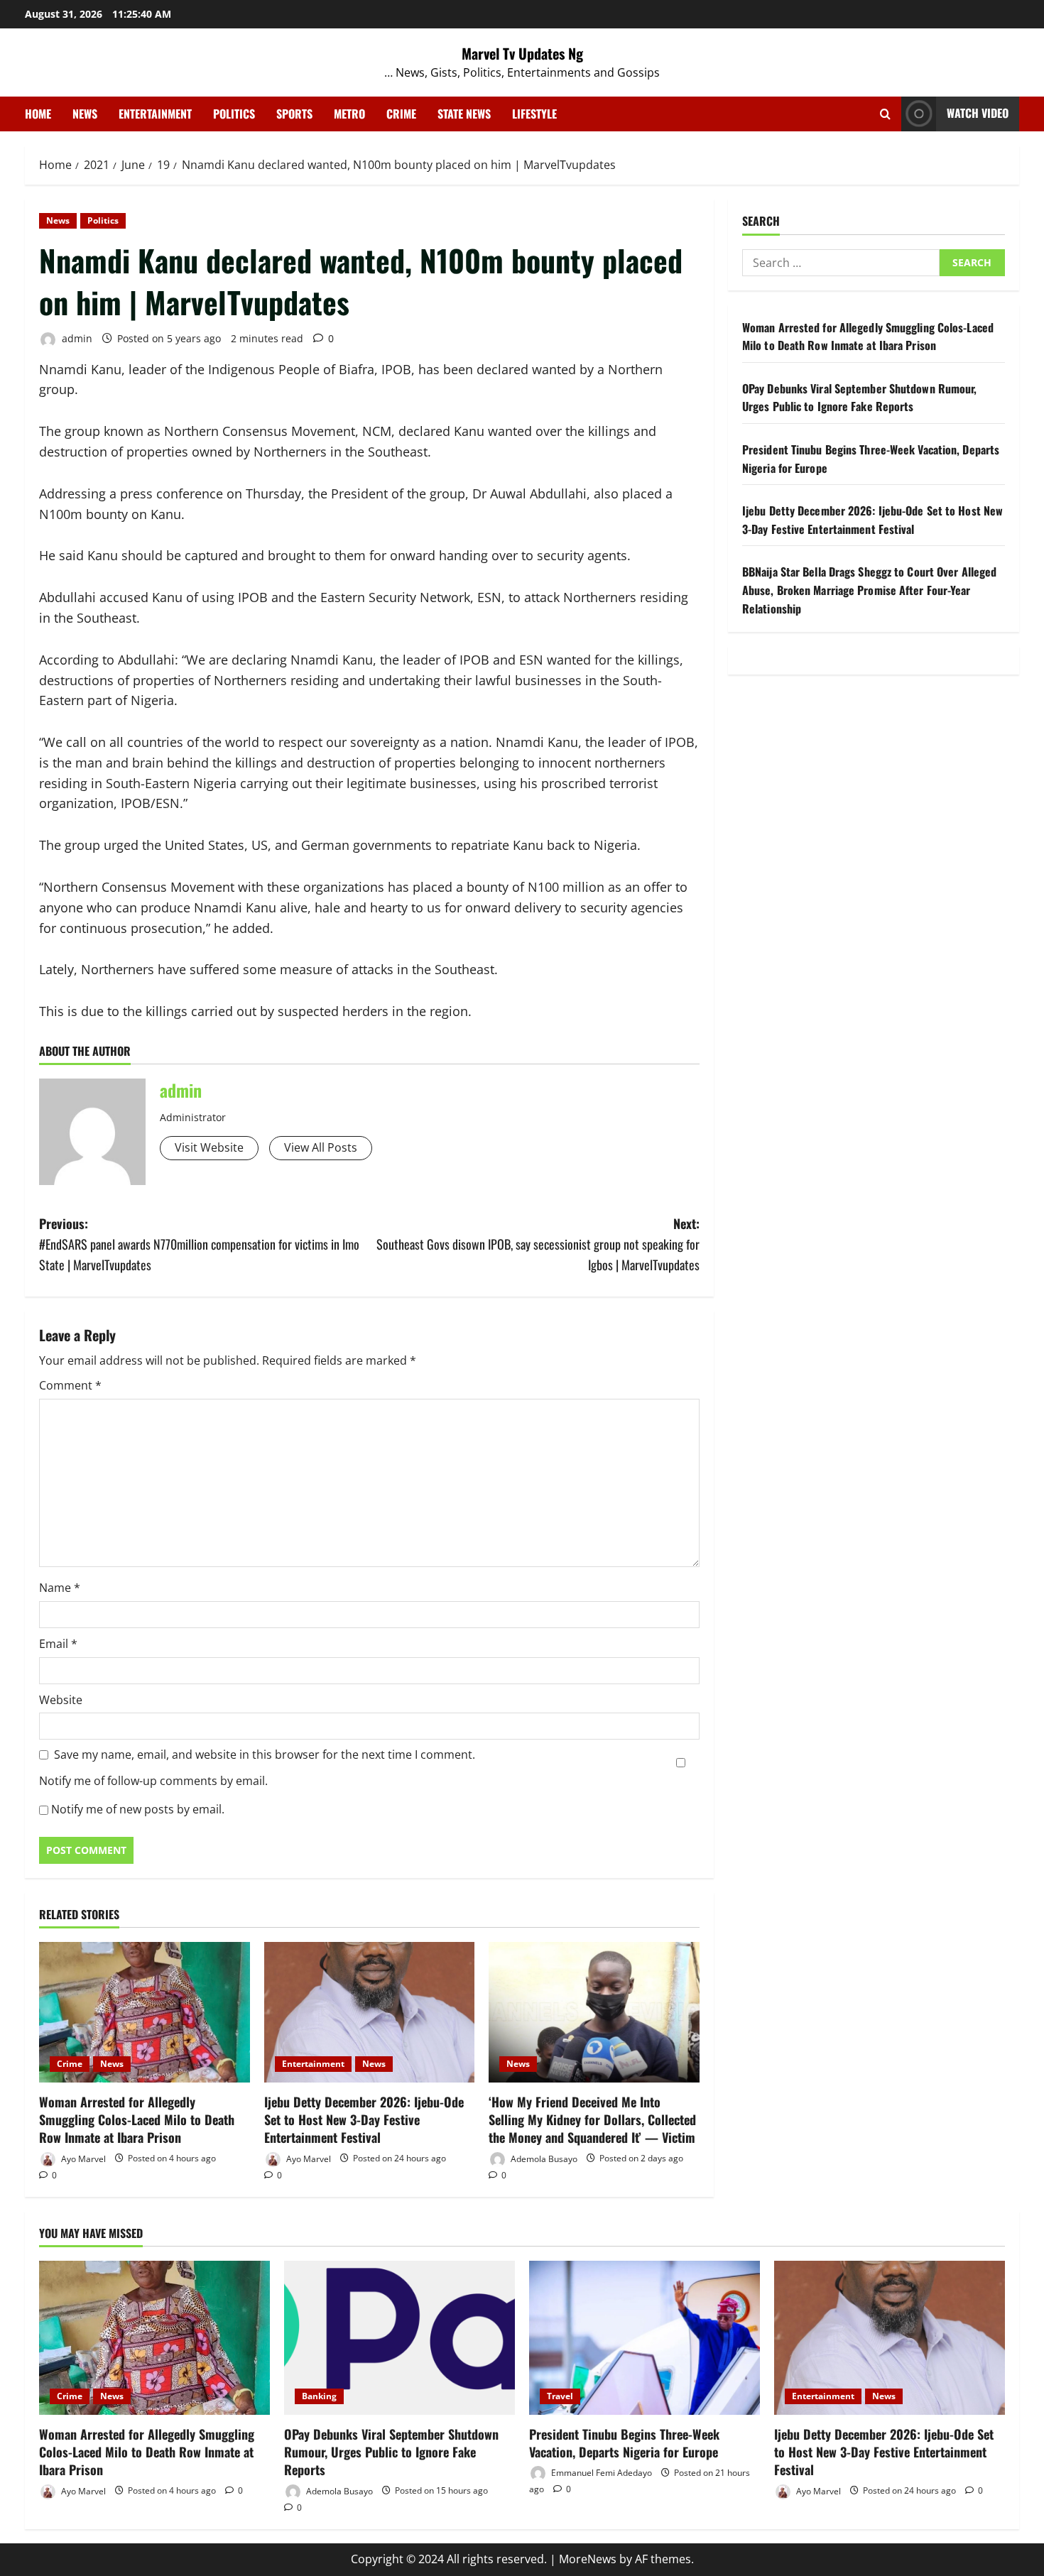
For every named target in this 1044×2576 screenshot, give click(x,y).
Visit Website (209, 1147)
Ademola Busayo (543, 2158)
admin (76, 338)
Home (38, 114)
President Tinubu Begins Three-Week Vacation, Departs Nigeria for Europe (624, 2443)
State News (464, 114)
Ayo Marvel (82, 2158)
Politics (234, 114)
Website (61, 1700)
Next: (538, 1244)
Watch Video (978, 113)
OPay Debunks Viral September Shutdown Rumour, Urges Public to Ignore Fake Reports (860, 398)
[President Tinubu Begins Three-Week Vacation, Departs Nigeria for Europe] (645, 2338)
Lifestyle (534, 114)
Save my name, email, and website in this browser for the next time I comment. (265, 1754)
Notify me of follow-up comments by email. (153, 1781)
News (85, 114)
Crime (401, 114)
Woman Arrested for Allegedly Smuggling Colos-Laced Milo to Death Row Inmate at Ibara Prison (137, 2119)
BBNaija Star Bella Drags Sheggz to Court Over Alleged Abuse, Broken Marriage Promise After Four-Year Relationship (869, 590)
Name (60, 1588)
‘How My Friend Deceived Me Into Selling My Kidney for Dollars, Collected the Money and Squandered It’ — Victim (592, 2119)
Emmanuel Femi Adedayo (600, 2473)
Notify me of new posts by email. (138, 1809)
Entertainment (155, 114)
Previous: (199, 1244)
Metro (349, 114)
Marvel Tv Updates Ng (522, 53)
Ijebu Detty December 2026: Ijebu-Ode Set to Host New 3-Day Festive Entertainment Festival (364, 2119)
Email (58, 1644)
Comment (70, 1385)
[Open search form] (885, 114)
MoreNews (588, 2559)
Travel (560, 2396)
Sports (294, 114)
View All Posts (321, 1147)
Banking (319, 2396)
